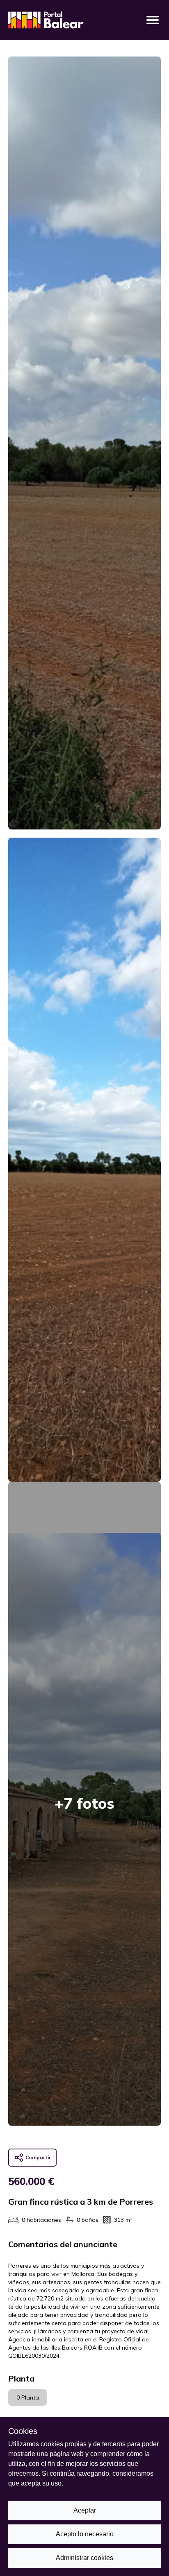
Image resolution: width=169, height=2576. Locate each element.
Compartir (38, 2157)
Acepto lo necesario (85, 2534)
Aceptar (85, 2510)
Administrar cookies (84, 2558)
